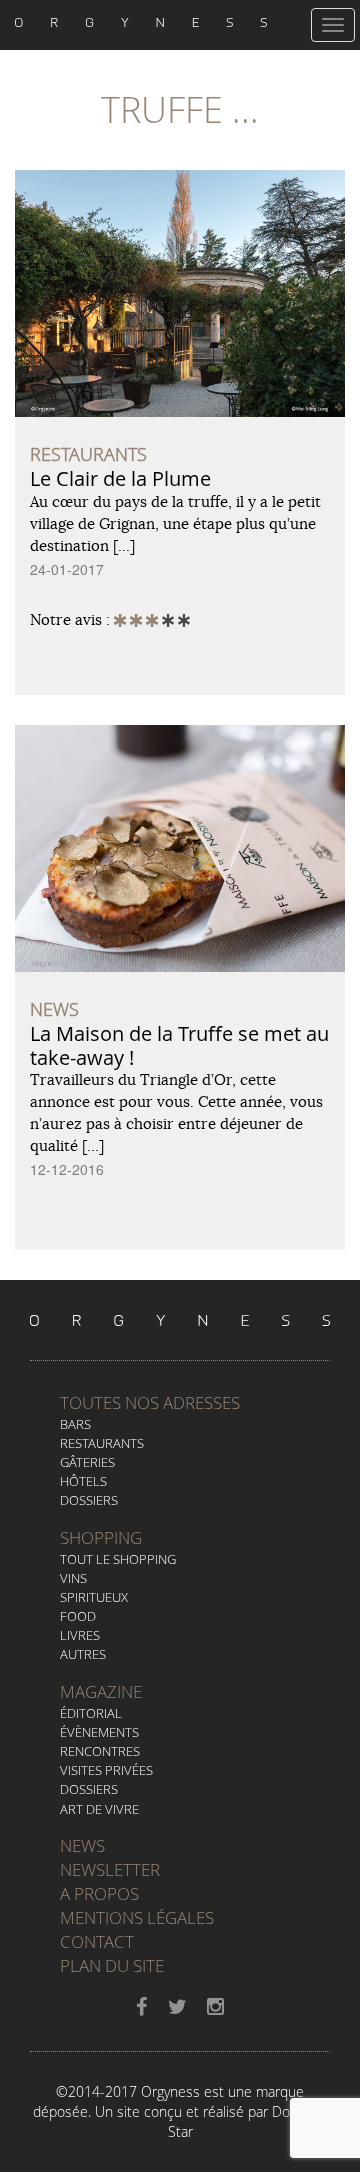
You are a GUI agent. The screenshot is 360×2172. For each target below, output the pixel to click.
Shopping (101, 1537)
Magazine (101, 1691)
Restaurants (102, 1443)
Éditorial (91, 1713)
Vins (73, 1578)
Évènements (99, 1732)
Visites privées (106, 1770)
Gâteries (87, 1462)
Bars (75, 1424)
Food (78, 1616)
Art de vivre (99, 1809)
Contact (97, 1941)
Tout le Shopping (118, 1559)
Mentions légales (137, 1917)
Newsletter (110, 1869)
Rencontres (100, 1751)
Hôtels (83, 1481)
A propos (99, 1893)
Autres (83, 1654)
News (82, 1845)
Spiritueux (94, 1597)
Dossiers (89, 1500)
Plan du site (112, 1965)
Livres (80, 1635)
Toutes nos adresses (150, 1402)
